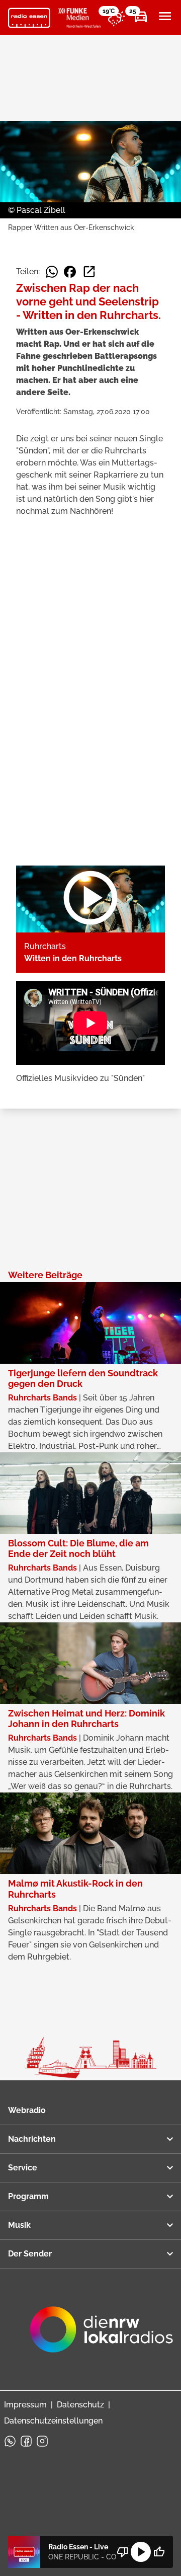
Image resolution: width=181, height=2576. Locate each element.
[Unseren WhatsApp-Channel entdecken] (10, 2441)
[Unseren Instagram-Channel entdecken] (42, 2441)
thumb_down (123, 2552)
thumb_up (159, 2552)
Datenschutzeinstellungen (53, 2421)
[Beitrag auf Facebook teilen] (70, 272)
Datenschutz (80, 2405)
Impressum (25, 2405)
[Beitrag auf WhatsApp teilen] (52, 272)
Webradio (27, 2110)
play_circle (141, 2552)
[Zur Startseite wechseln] (29, 18)
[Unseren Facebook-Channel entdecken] (26, 2441)
